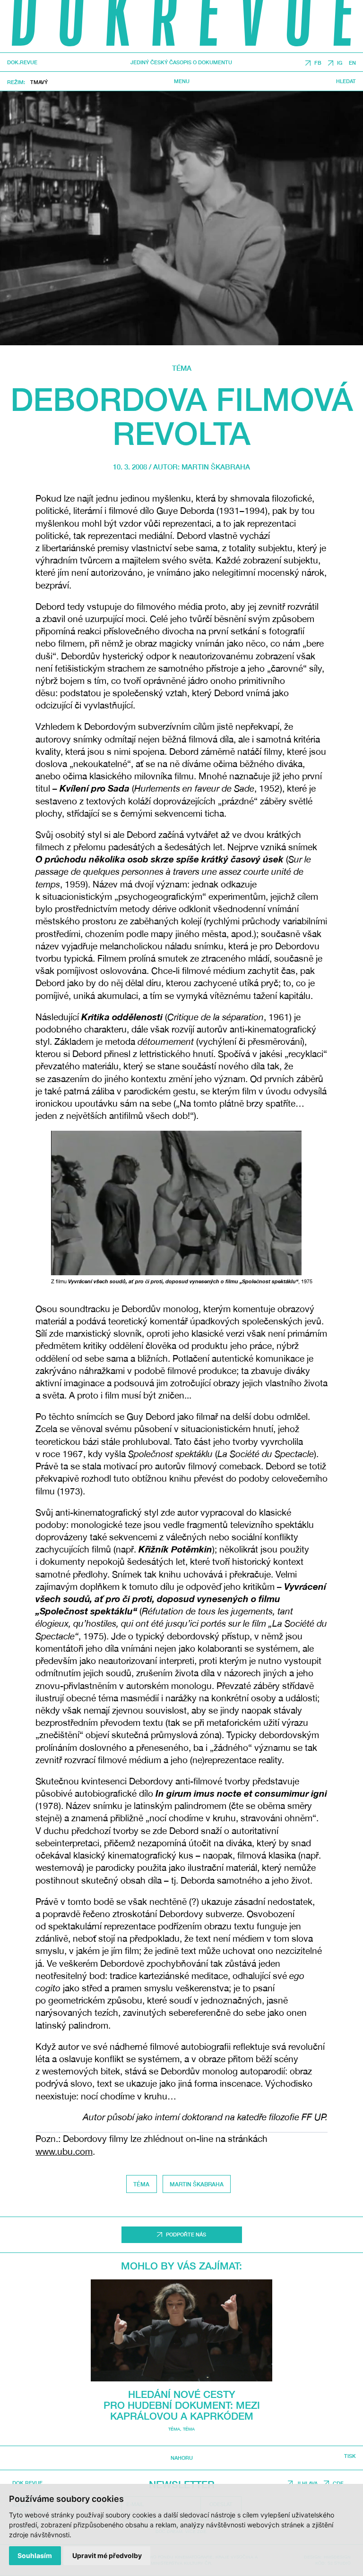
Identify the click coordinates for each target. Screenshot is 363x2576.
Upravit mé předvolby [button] (107, 2555)
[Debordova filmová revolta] (181, 218)
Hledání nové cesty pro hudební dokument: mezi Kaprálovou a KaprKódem (182, 2405)
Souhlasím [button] (35, 2555)
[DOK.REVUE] (181, 26)
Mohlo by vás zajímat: (181, 2266)
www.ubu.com (64, 2151)
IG (340, 63)
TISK (350, 2456)
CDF (338, 2483)
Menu (182, 81)
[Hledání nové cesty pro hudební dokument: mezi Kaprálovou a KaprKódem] (181, 2330)
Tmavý (39, 82)
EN (352, 63)
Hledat (346, 81)
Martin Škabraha (216, 467)
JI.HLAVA (307, 2483)
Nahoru (182, 2458)
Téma (182, 368)
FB (318, 63)
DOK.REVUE (22, 63)
